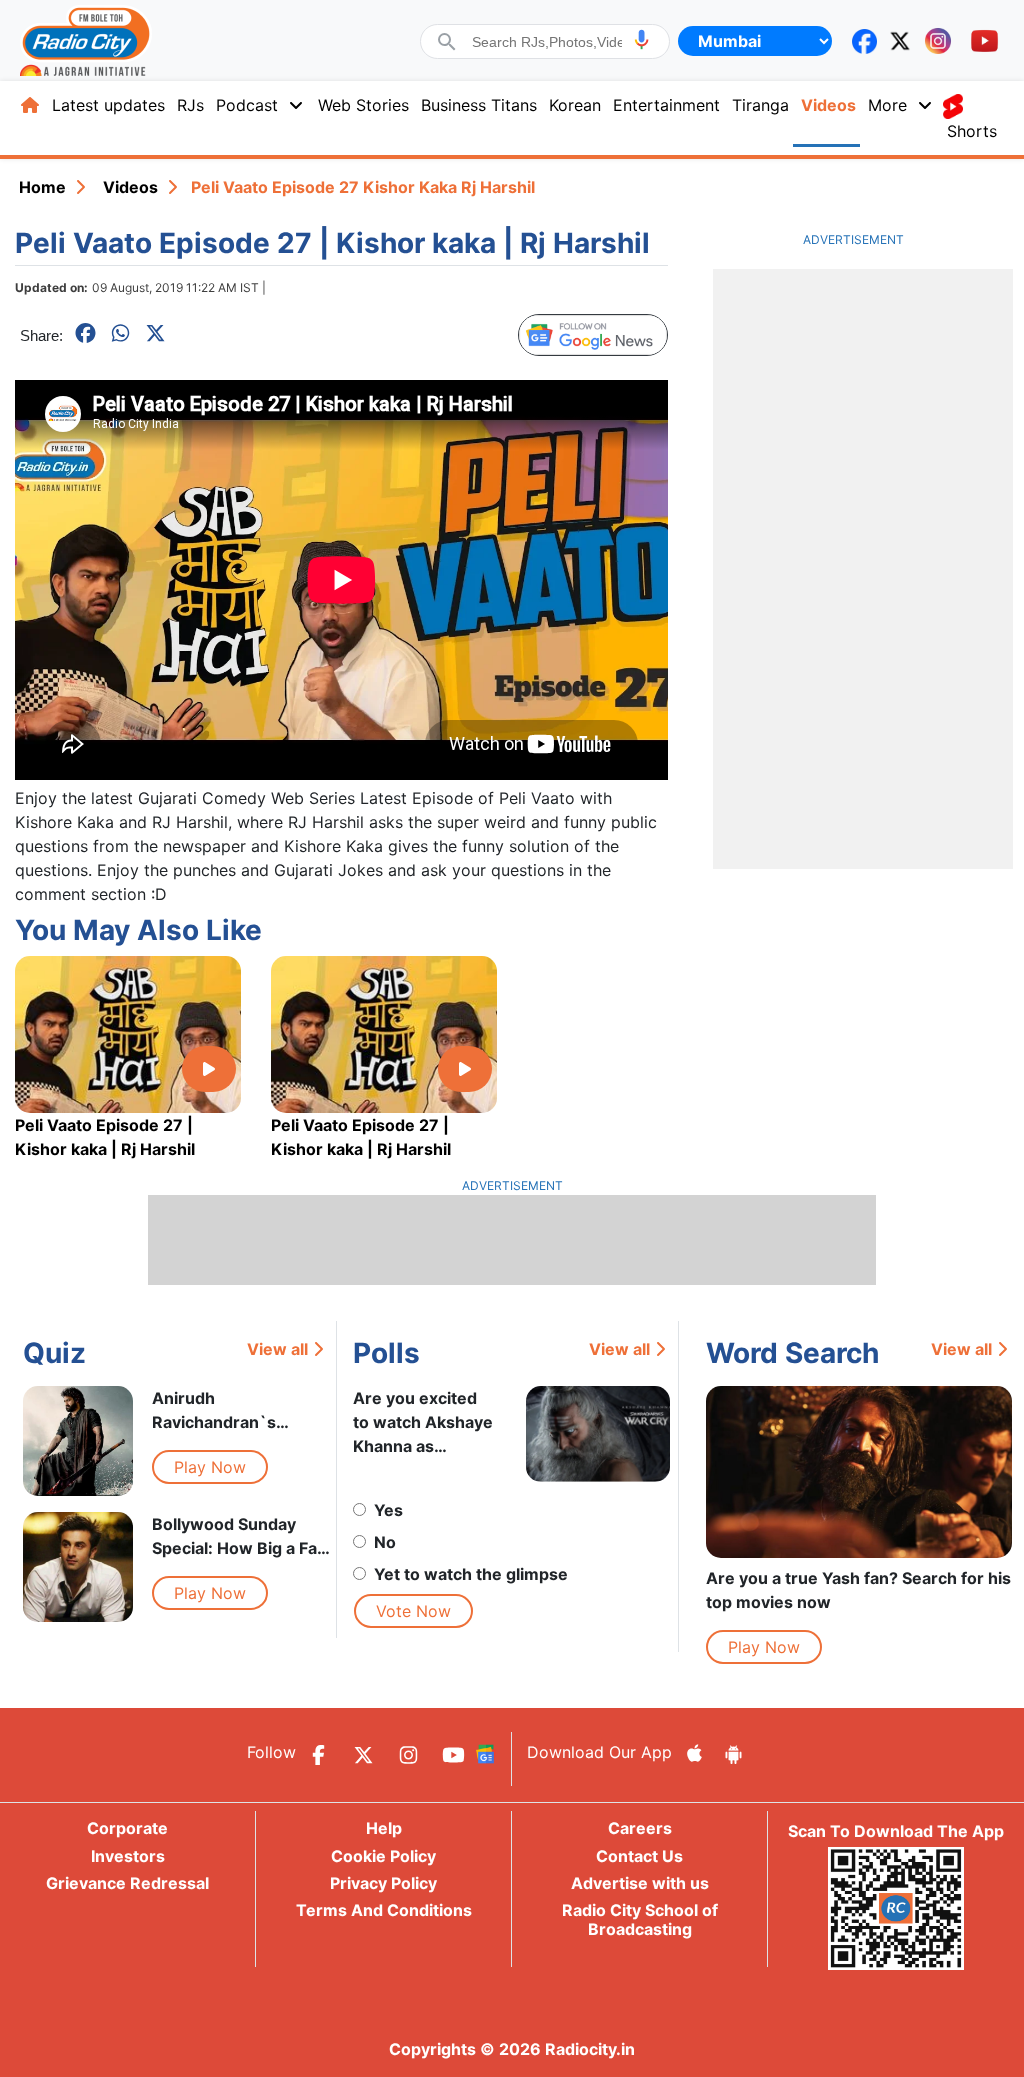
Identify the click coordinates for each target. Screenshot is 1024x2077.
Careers (640, 1828)
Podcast (247, 105)
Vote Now (413, 1611)
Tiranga (760, 105)
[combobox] (547, 42)
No (385, 1542)
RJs (190, 105)
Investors (128, 1856)
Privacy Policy (383, 1883)
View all (277, 1349)
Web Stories (363, 105)
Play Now (210, 1467)
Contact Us (639, 1856)
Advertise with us (640, 1883)
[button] (641, 39)
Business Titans (479, 105)
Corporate (127, 1828)
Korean (575, 105)
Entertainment (666, 105)
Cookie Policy (383, 1856)
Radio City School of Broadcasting (640, 1919)
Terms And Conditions (384, 1910)
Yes (388, 1510)
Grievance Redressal (127, 1883)
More (887, 105)
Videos (828, 105)
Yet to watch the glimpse (471, 1574)
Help (384, 1828)
